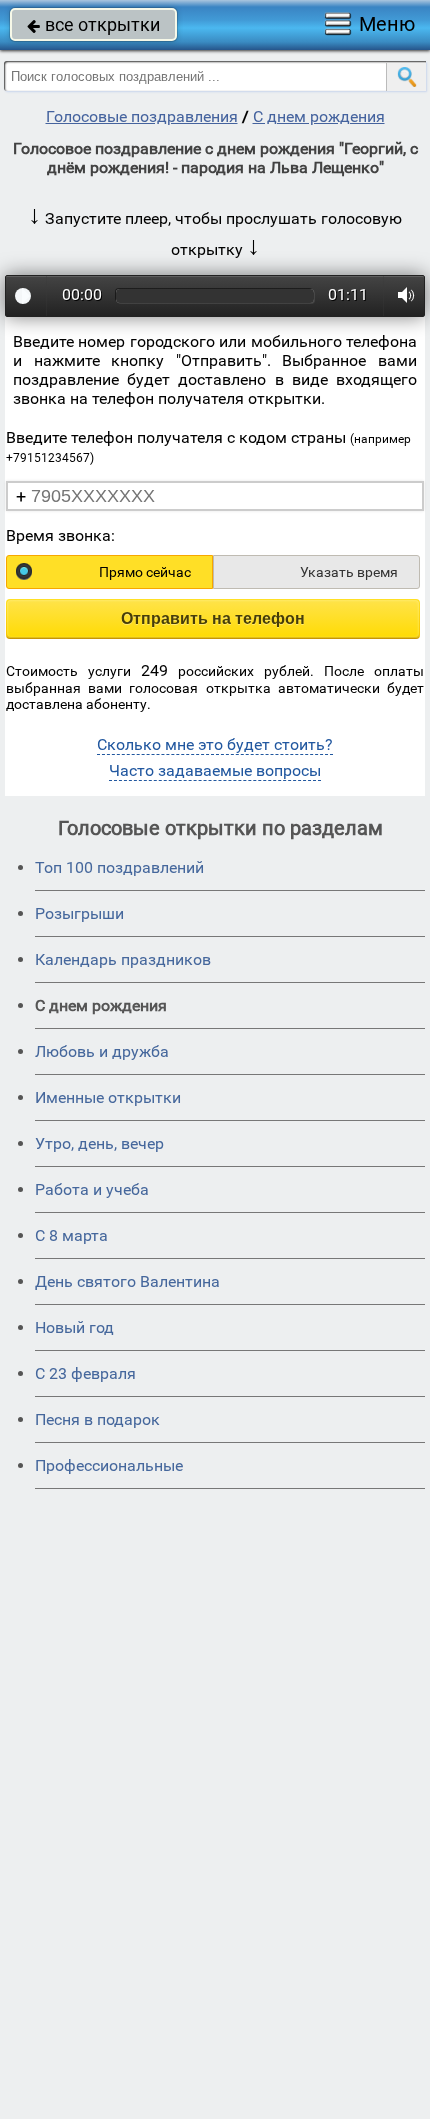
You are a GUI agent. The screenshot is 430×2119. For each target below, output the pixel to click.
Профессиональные (109, 1465)
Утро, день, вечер (99, 1143)
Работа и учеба (92, 1189)
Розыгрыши (79, 913)
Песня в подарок (97, 1419)
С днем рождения (319, 116)
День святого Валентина (127, 1281)
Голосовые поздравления (142, 116)
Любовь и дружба (102, 1051)
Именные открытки (108, 1097)
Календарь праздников (123, 959)
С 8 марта (71, 1235)
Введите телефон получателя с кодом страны (208, 446)
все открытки (93, 24)
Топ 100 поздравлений (119, 867)
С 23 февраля (85, 1373)
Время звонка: (60, 535)
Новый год (74, 1327)
